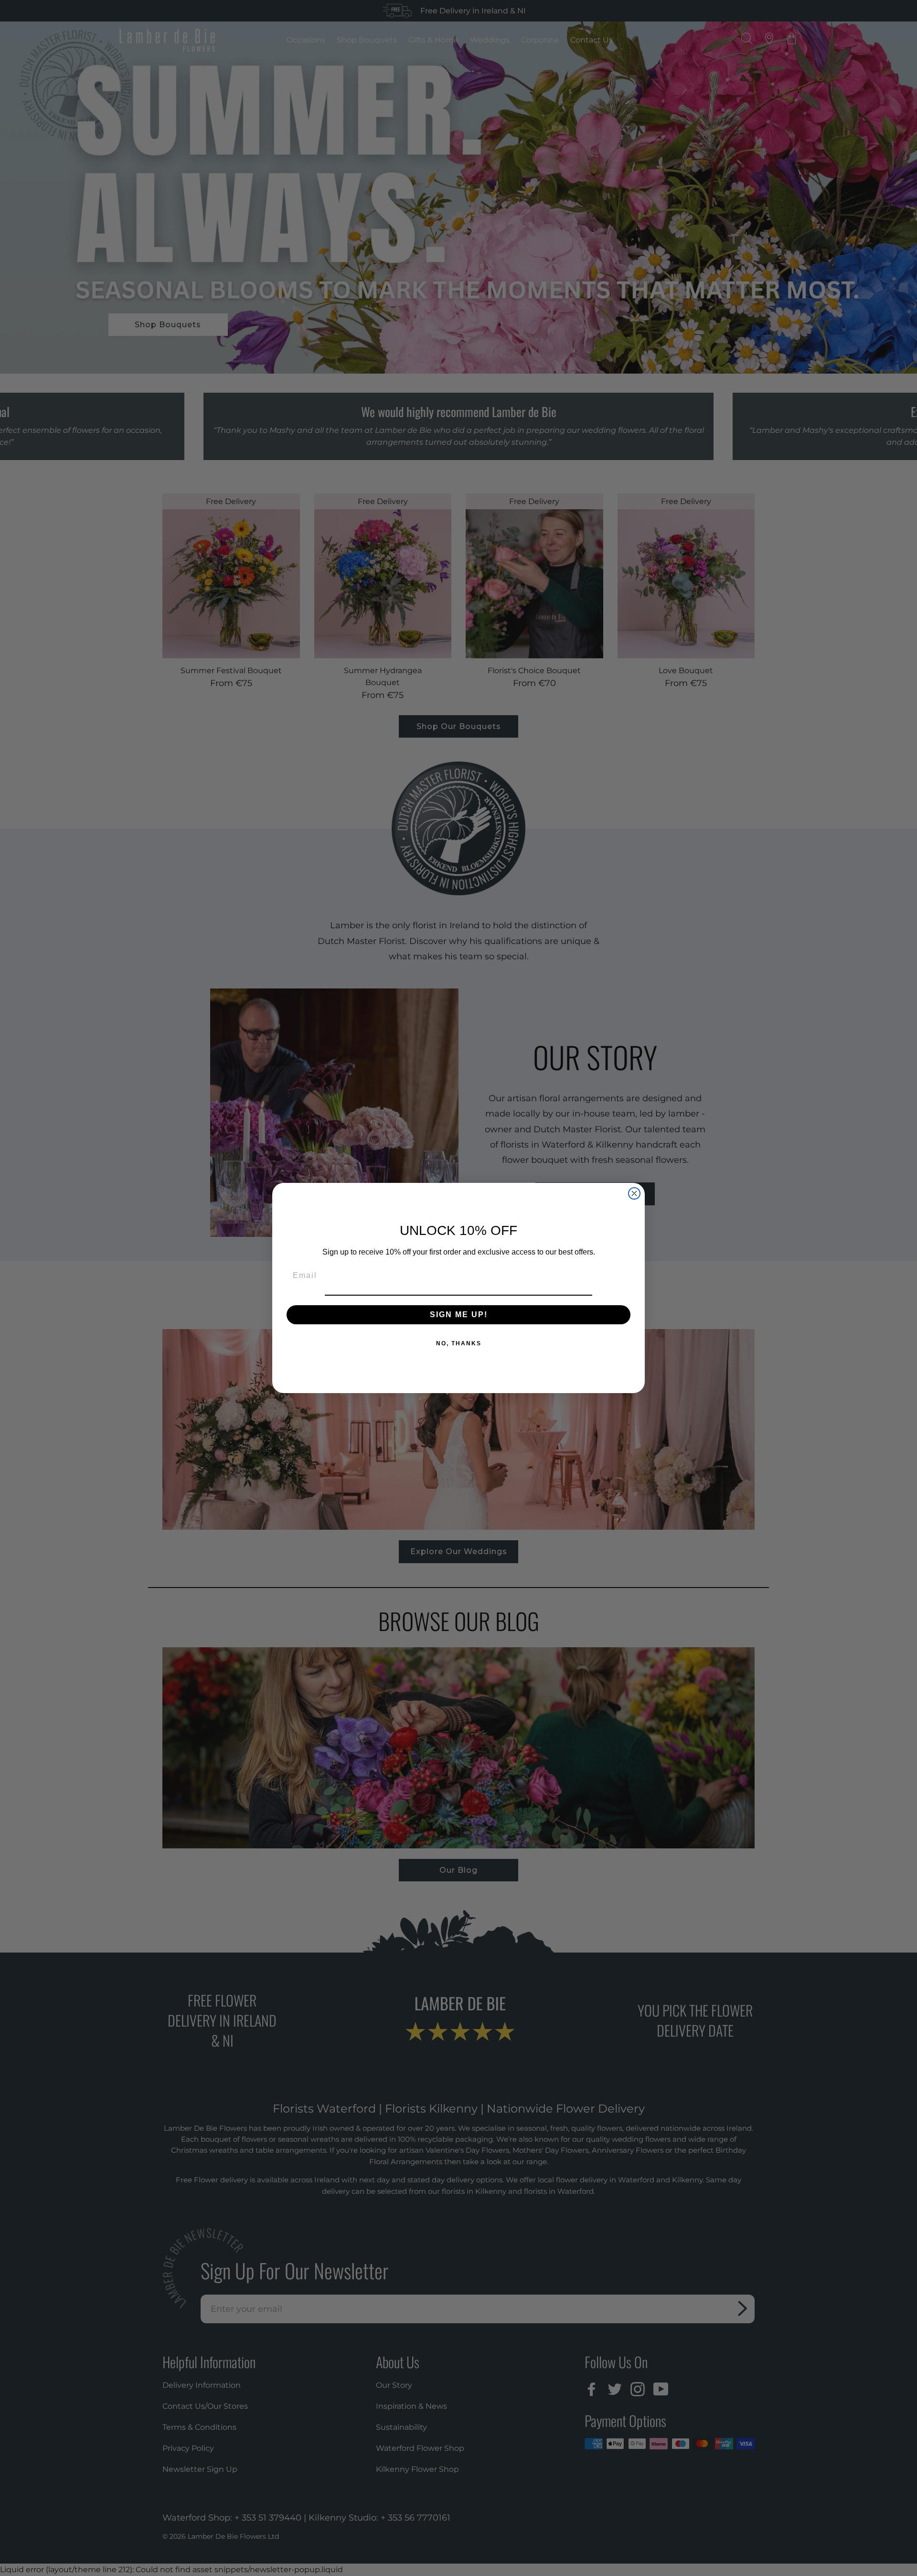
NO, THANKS (459, 1343)
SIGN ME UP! (459, 1315)
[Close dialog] (634, 1193)
